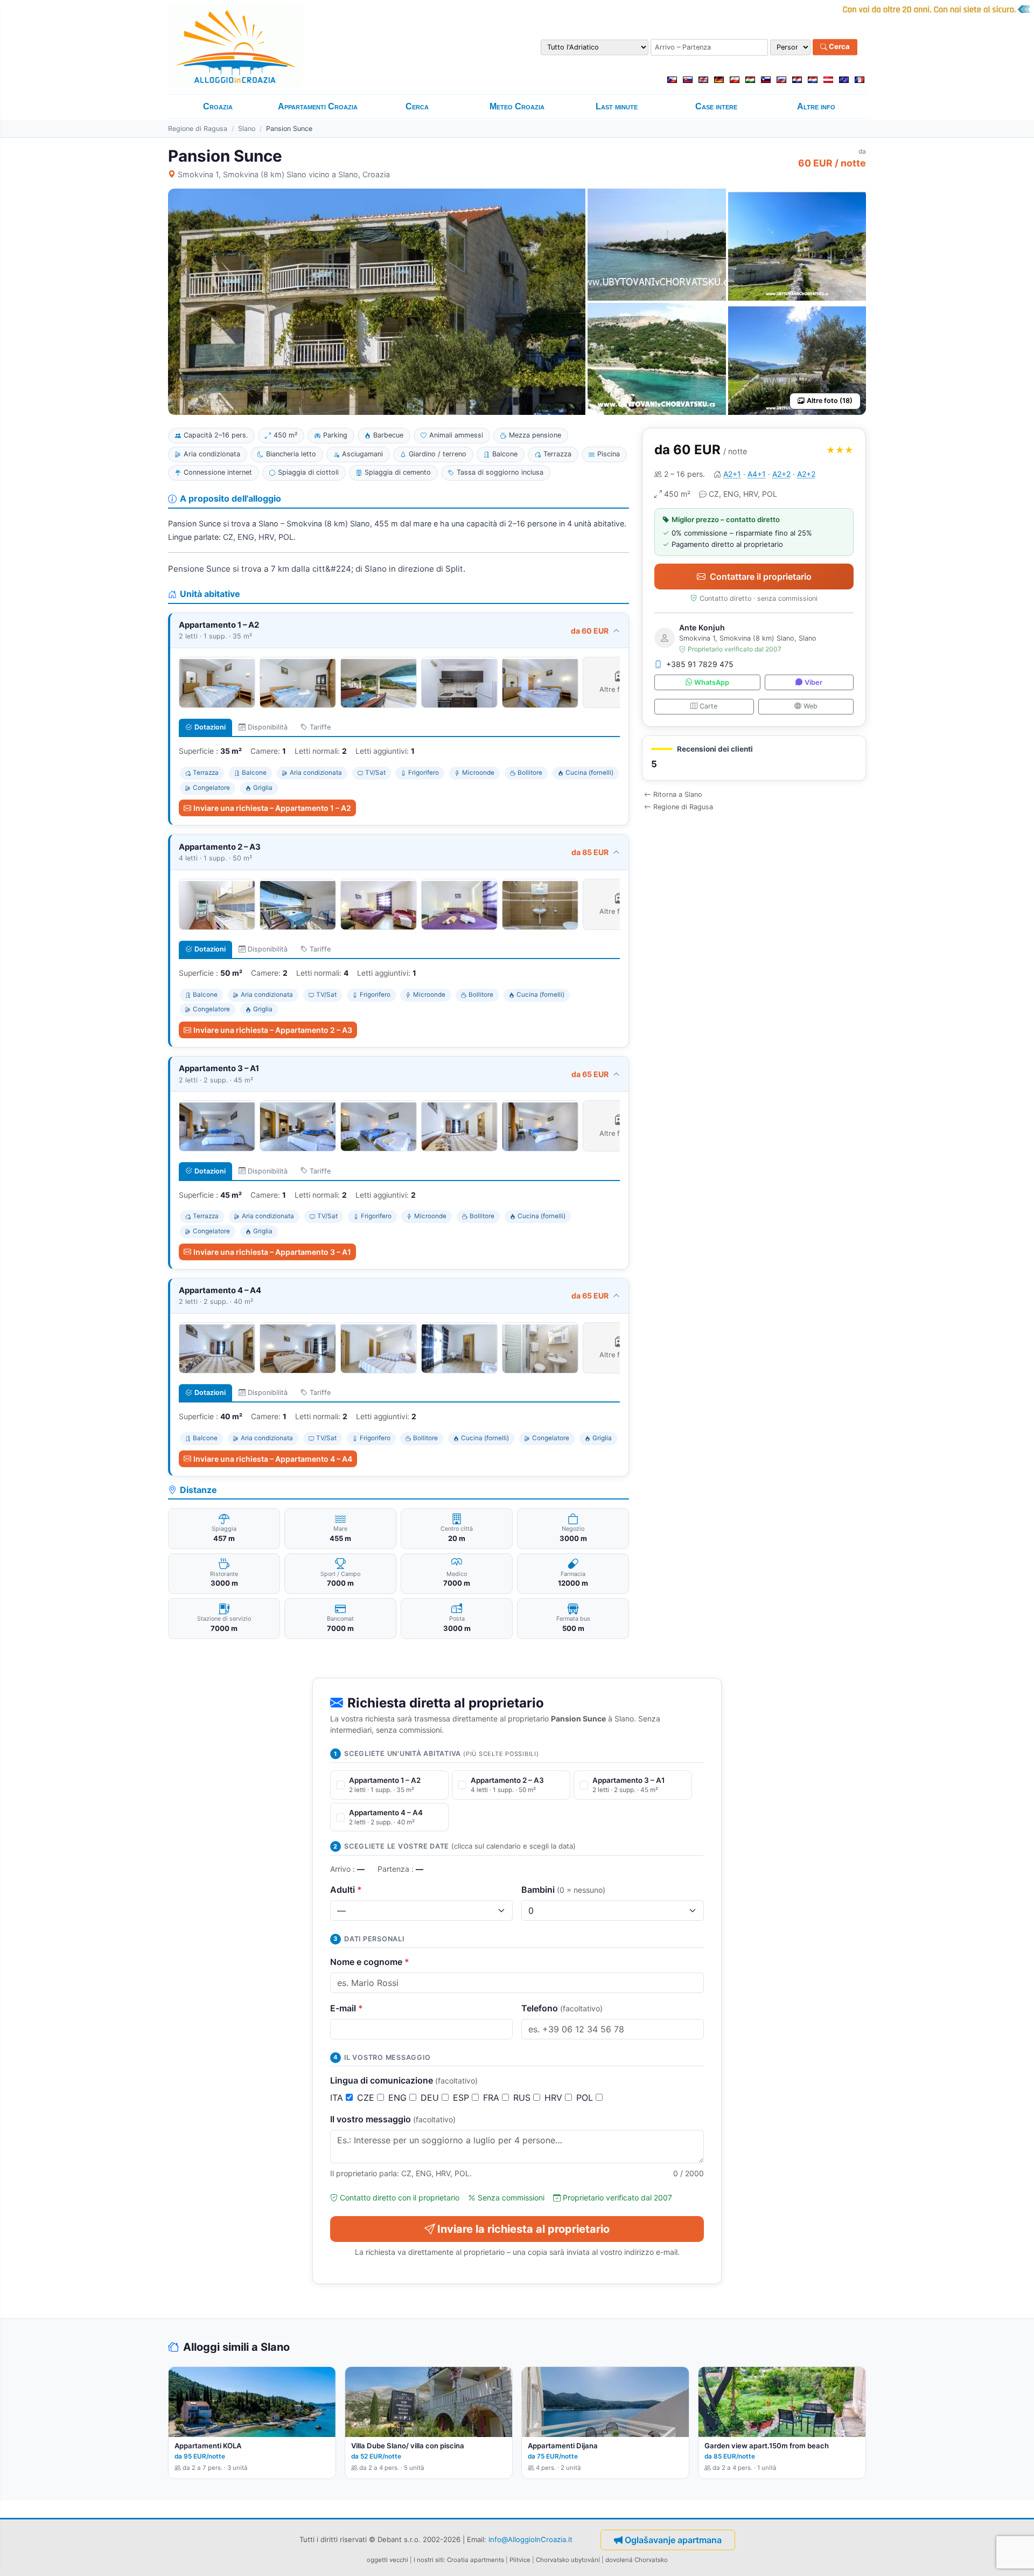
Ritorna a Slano (678, 794)
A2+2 (781, 474)
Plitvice (520, 2560)
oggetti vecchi (387, 2560)
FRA (492, 2098)
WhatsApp (712, 682)
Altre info (816, 106)
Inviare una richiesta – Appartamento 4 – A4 (273, 1459)
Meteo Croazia (517, 106)
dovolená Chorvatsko (637, 2560)
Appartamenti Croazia (318, 106)
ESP (462, 2098)
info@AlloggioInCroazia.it (530, 2539)
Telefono (562, 2008)
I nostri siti (429, 2560)
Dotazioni (210, 727)
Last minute (617, 106)
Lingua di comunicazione (404, 2080)
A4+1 (757, 474)
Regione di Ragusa (198, 129)
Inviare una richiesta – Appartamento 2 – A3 (273, 1030)
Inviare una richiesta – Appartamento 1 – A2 (272, 808)
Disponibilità (268, 727)
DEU (431, 2098)
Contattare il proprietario (761, 577)
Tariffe (320, 727)
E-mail (347, 2008)
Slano (247, 129)
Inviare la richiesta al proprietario (523, 2229)
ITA (338, 2098)
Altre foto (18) (830, 401)
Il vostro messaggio (393, 2119)
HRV (555, 2098)
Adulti (346, 1890)
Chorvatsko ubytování (568, 2560)
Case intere (716, 106)
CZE (367, 2098)
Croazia (218, 106)
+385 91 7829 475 (700, 664)
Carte (708, 706)
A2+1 (732, 474)
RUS (523, 2098)
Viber (813, 682)
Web (811, 706)
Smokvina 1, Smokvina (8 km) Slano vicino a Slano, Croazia (284, 174)
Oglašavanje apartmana (673, 2540)
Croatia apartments (476, 2560)
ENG (399, 2098)
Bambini (563, 1890)
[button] (754, 758)
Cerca (839, 47)
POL (586, 2098)
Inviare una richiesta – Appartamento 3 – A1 (272, 1252)
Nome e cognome (370, 1962)
